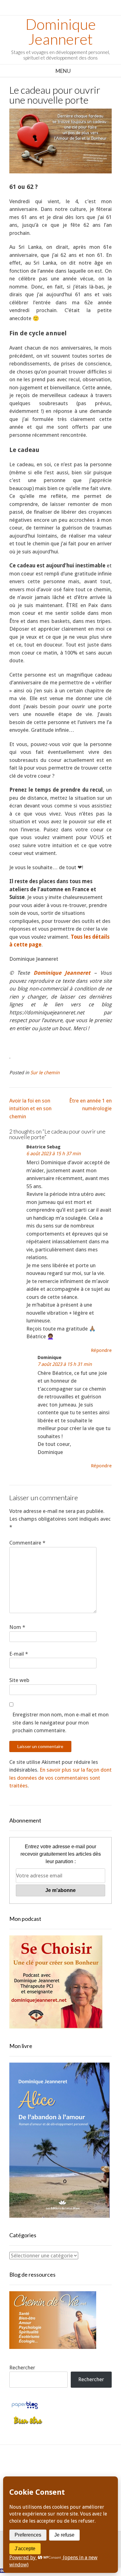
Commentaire (27, 1543)
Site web (19, 1680)
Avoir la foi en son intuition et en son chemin (30, 1109)
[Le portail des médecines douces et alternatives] (28, 2423)
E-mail (19, 1654)
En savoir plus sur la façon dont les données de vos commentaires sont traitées (60, 1778)
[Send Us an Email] (26, 2469)
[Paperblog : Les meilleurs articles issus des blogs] (25, 2408)
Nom (17, 1627)
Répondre (101, 1350)
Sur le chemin (45, 1073)
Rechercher (22, 2368)
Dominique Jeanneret (61, 32)
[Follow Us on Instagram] (81, 2469)
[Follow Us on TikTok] (54, 2469)
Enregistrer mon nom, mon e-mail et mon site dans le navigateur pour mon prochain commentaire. (60, 1722)
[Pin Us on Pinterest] (95, 2469)
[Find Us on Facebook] (40, 2469)
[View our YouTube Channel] (67, 2469)
